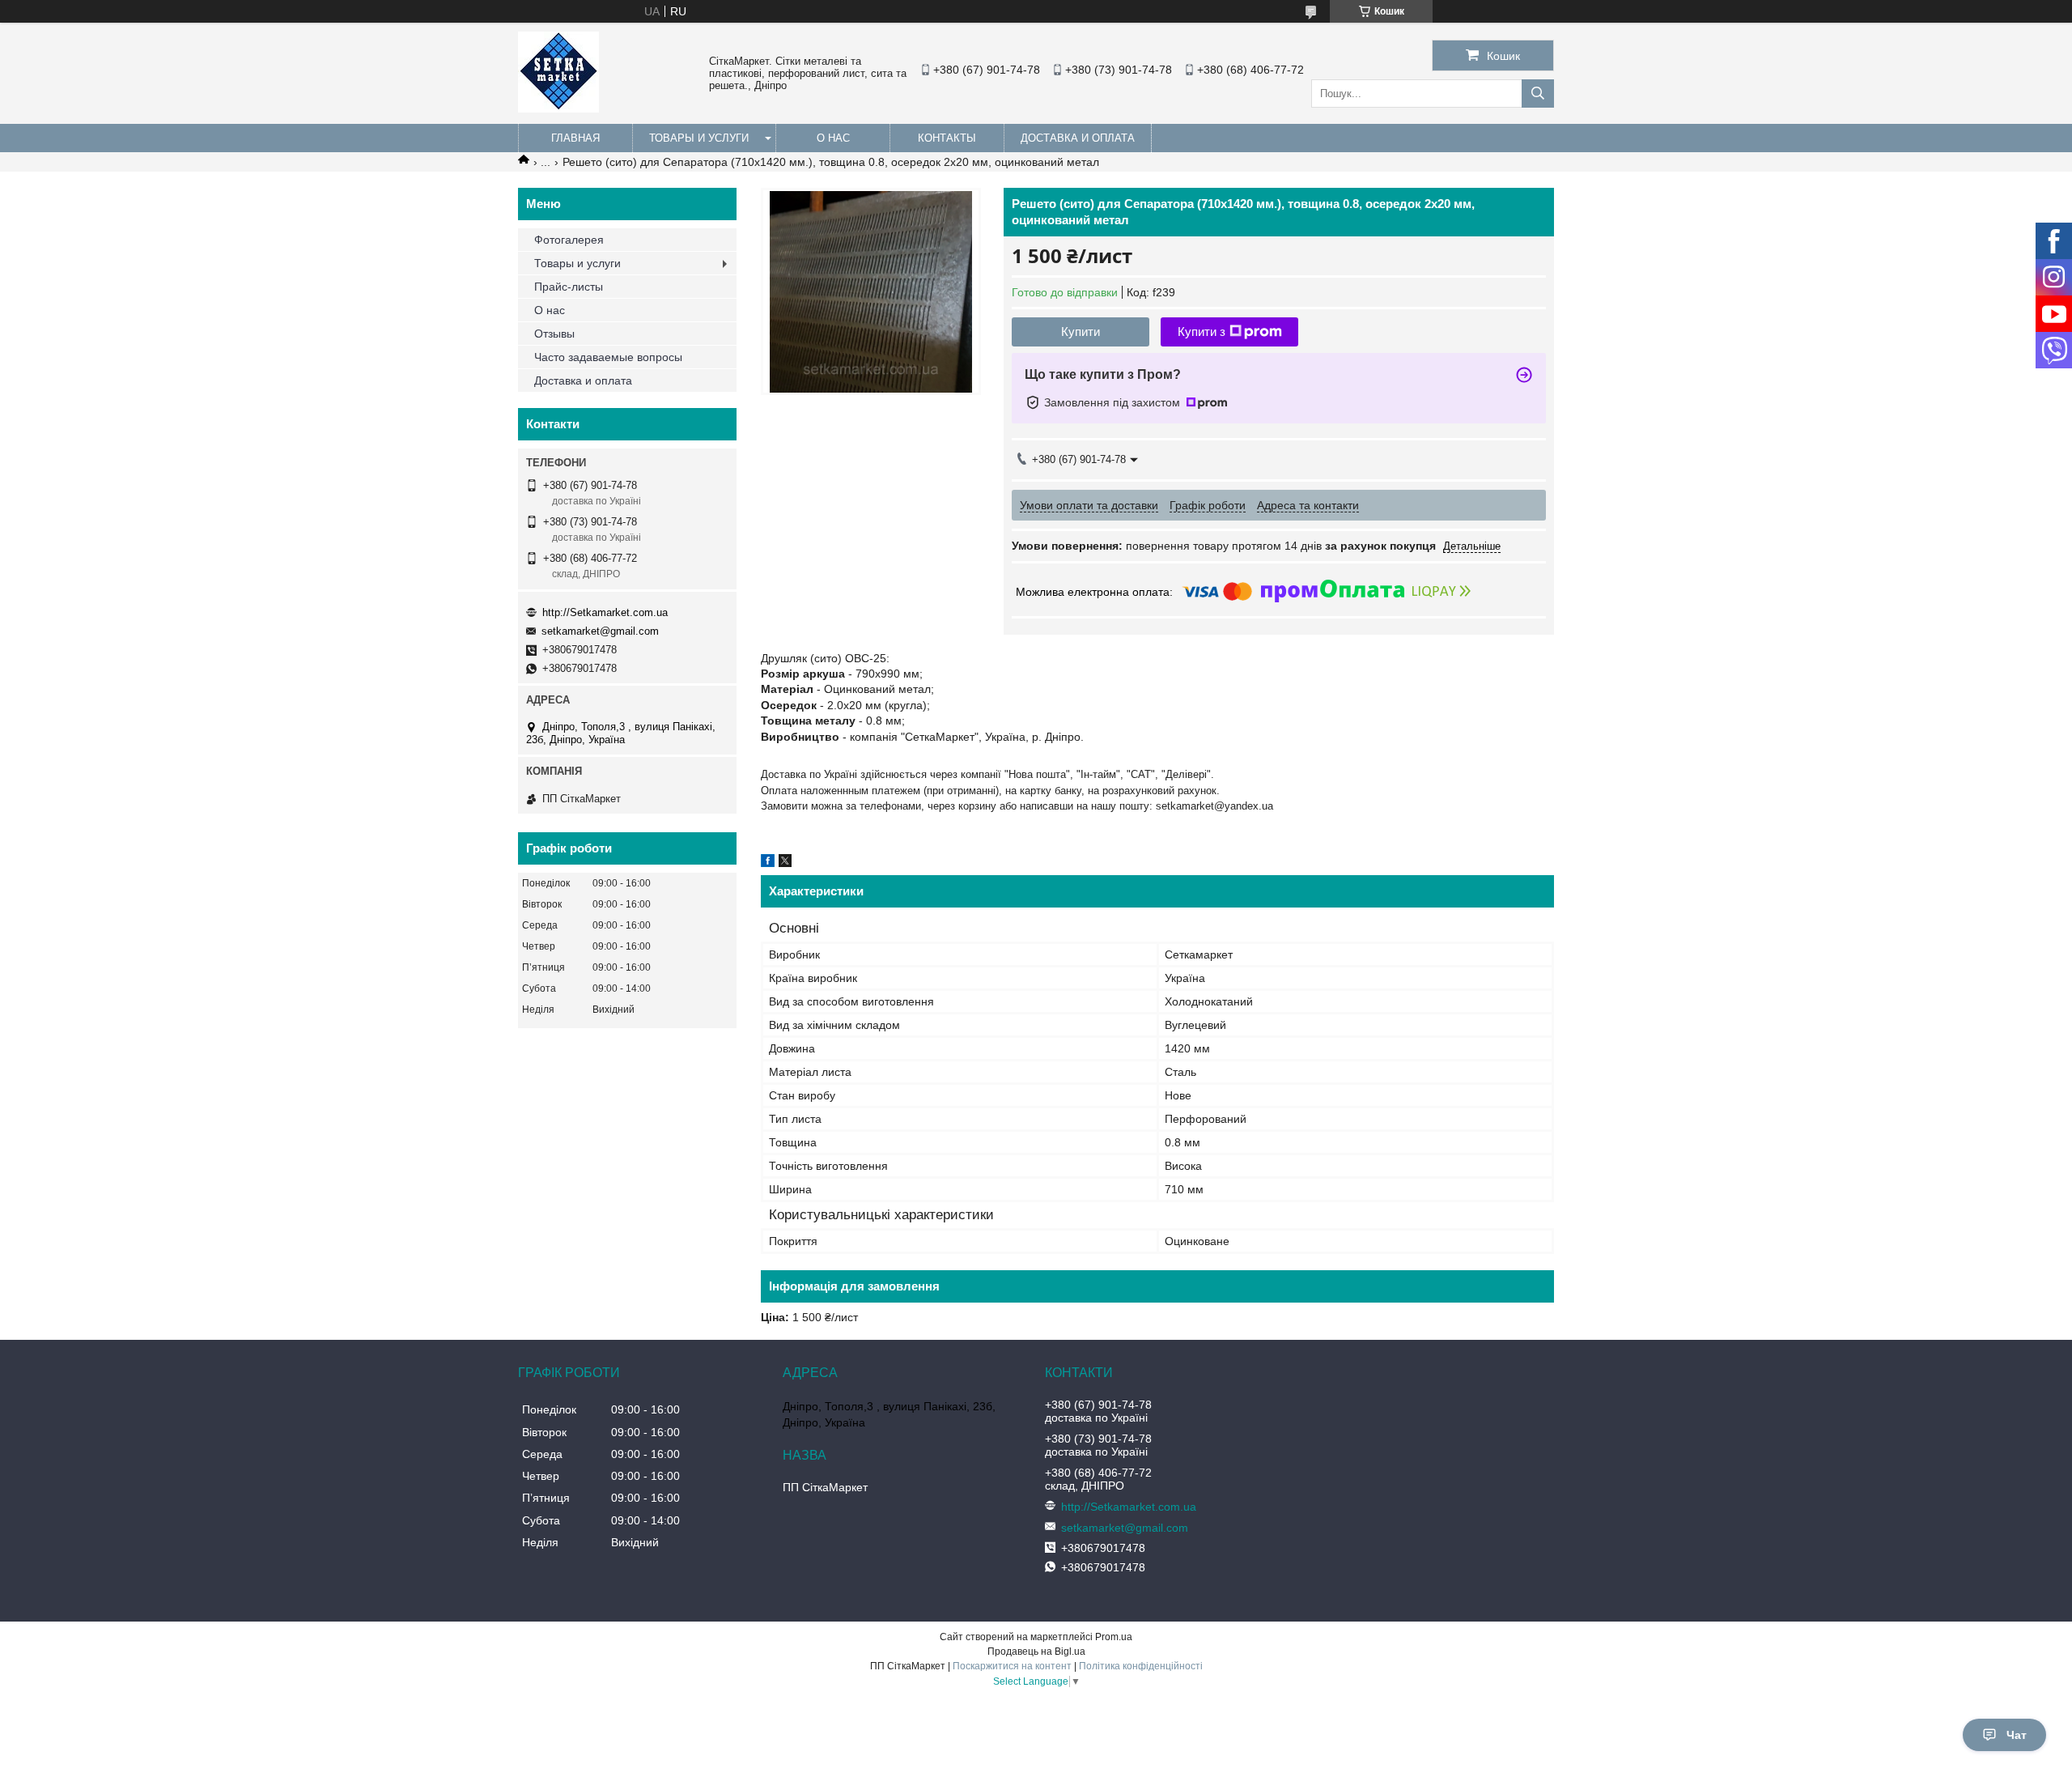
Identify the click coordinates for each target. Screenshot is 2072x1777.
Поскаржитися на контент (1012, 1666)
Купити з (1202, 332)
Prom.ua (1114, 1637)
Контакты (947, 138)
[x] (785, 863)
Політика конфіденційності (1141, 1666)
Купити (1081, 332)
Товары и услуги (699, 138)
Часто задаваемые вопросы (608, 357)
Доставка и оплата (1078, 138)
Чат (2017, 1735)
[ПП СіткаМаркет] (558, 108)
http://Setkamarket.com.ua (605, 612)
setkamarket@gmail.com (600, 631)
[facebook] (768, 863)
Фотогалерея (569, 240)
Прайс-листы (569, 287)
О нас (833, 138)
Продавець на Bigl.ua (1036, 1652)
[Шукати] (1538, 94)
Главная (575, 138)
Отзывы (554, 334)
